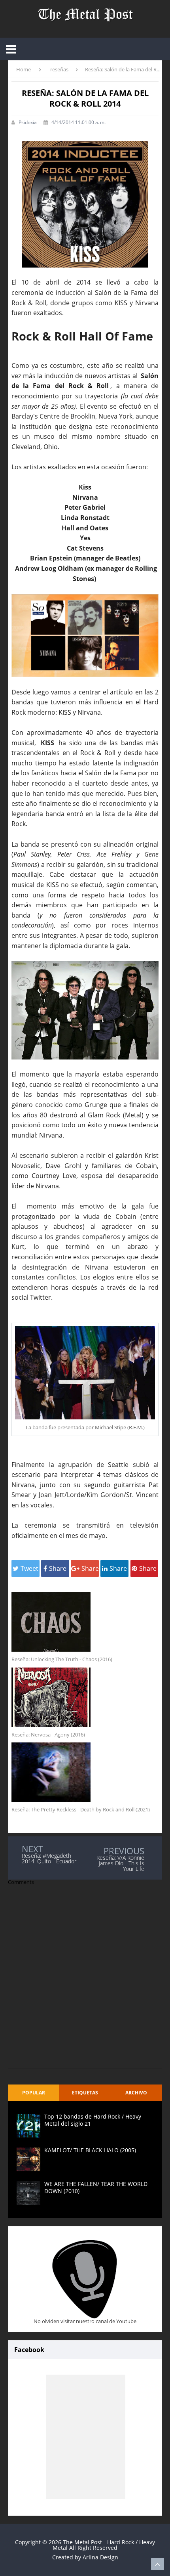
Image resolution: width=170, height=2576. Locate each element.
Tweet (29, 1568)
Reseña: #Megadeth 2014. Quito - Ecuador (49, 1858)
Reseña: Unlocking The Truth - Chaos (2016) (62, 1659)
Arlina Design (100, 2557)
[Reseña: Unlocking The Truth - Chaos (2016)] (85, 1622)
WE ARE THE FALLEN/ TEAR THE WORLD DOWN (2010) (96, 2187)
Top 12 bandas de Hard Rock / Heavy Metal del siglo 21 (93, 2120)
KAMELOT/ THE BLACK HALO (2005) (90, 2150)
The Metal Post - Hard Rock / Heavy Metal (104, 2545)
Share (58, 1568)
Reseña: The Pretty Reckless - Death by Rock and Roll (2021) (81, 1809)
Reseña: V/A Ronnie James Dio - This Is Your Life (120, 1863)
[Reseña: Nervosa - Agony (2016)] (85, 1697)
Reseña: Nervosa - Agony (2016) (48, 1735)
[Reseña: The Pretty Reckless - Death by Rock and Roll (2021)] (85, 1772)
